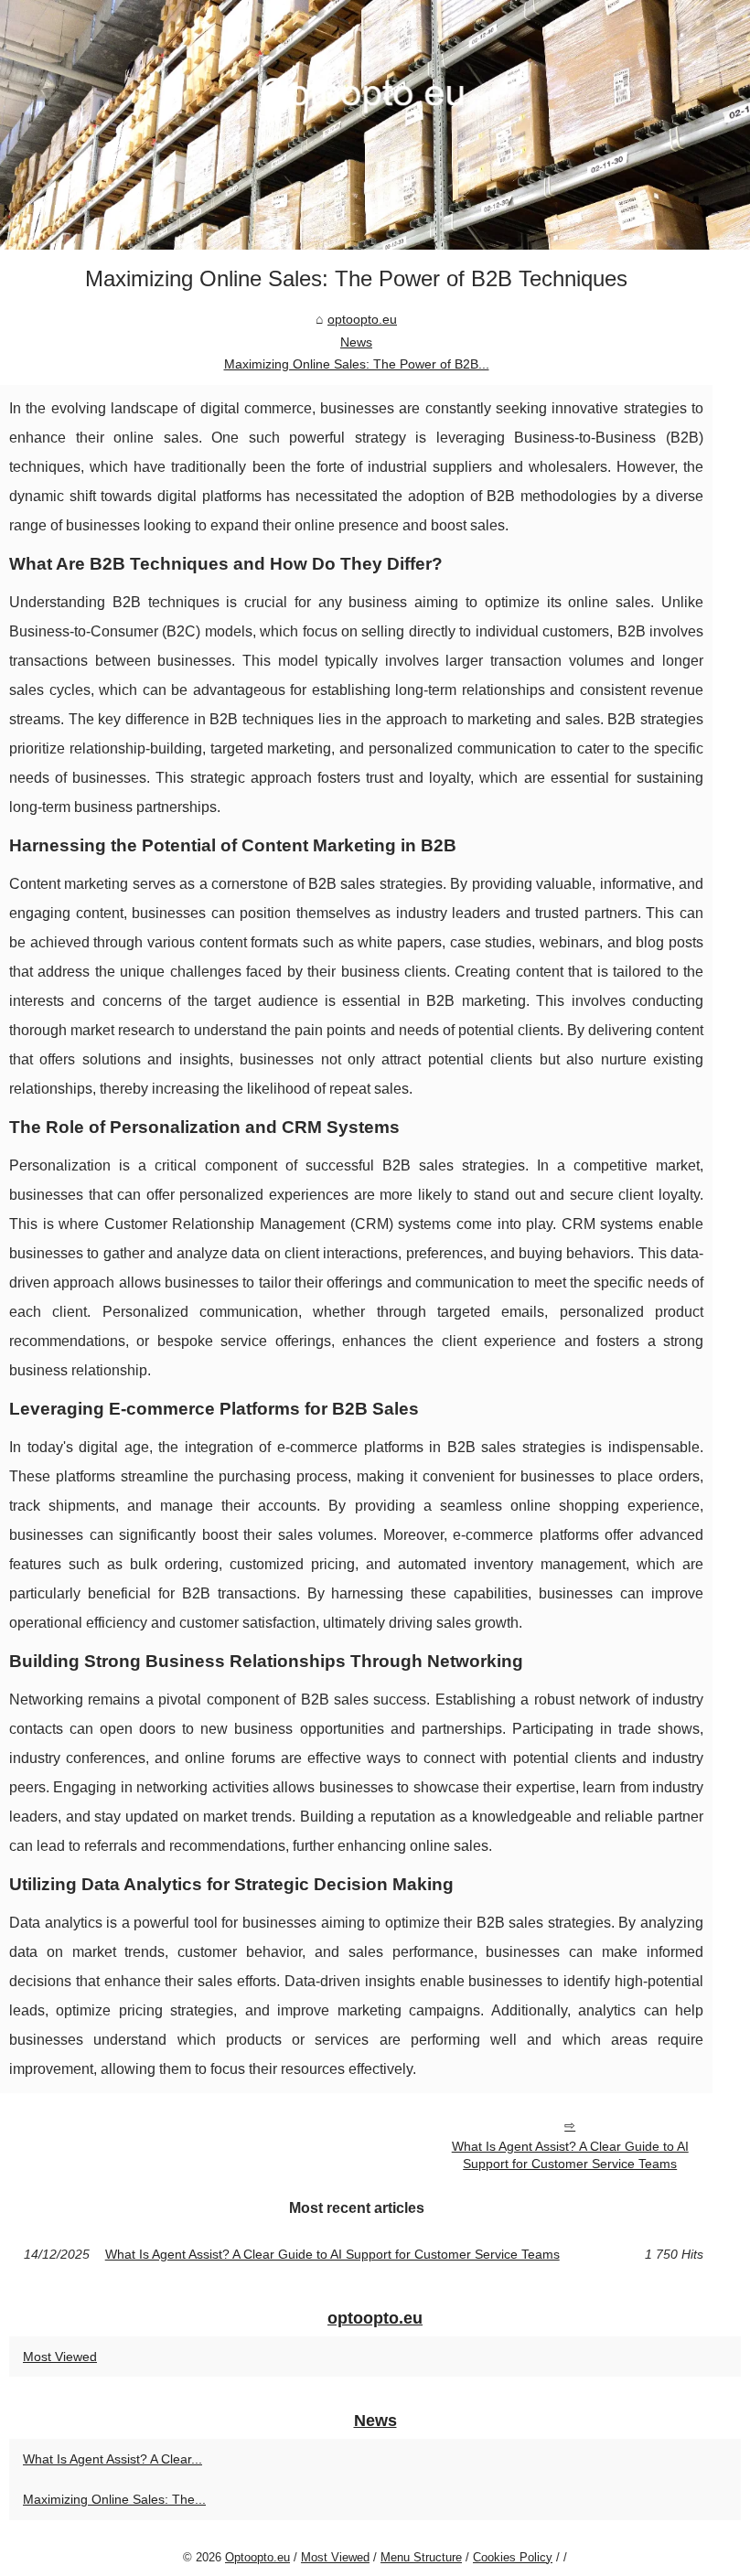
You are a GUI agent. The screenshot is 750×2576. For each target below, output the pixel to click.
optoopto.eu (362, 319)
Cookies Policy (513, 2557)
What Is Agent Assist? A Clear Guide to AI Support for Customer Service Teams (570, 2155)
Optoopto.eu (257, 2557)
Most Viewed (60, 2357)
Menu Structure (421, 2557)
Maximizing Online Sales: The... (114, 2499)
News (356, 342)
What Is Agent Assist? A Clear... (112, 2459)
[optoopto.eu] (375, 125)
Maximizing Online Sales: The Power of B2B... (357, 364)
